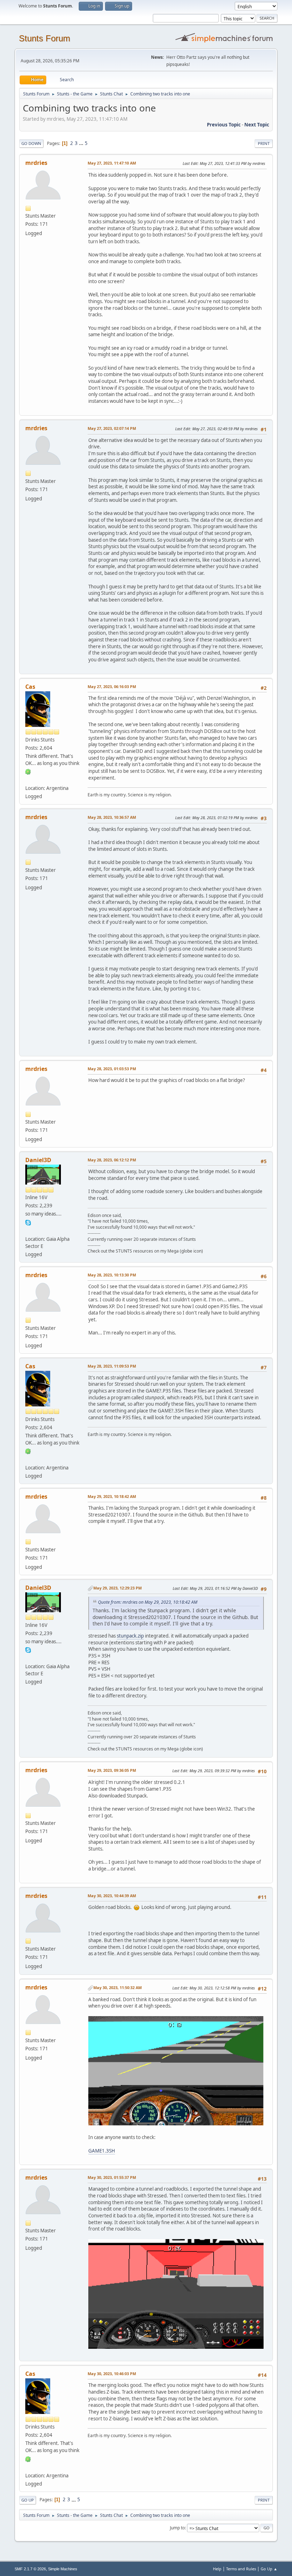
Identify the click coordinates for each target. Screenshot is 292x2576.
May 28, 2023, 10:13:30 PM (112, 1275)
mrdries (36, 163)
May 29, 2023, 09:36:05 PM (112, 1770)
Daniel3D (38, 1160)
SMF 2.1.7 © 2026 (30, 2569)
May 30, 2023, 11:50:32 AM (118, 1987)
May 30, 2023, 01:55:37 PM (112, 2177)
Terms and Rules (241, 2569)
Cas (30, 687)
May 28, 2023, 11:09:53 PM (112, 1366)
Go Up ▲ (269, 2569)
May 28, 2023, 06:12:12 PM (112, 1160)
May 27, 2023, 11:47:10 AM (112, 163)
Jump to (177, 2528)
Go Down (31, 143)
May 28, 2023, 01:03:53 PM (112, 1069)
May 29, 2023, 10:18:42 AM (112, 1496)
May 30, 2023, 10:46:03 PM (112, 2374)
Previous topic (224, 125)
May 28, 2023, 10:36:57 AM (112, 817)
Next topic (257, 125)
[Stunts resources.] (28, 1230)
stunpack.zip (130, 1636)
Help (217, 2569)
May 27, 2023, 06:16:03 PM (112, 686)
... (82, 143)
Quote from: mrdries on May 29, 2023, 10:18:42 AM (148, 1602)
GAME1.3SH (102, 2151)
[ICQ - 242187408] (28, 771)
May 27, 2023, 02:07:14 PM (112, 428)
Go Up (28, 2500)
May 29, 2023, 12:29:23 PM (118, 1588)
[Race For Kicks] (28, 780)
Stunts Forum (45, 38)
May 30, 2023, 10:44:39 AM (112, 1896)
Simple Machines (63, 2569)
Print (264, 143)
